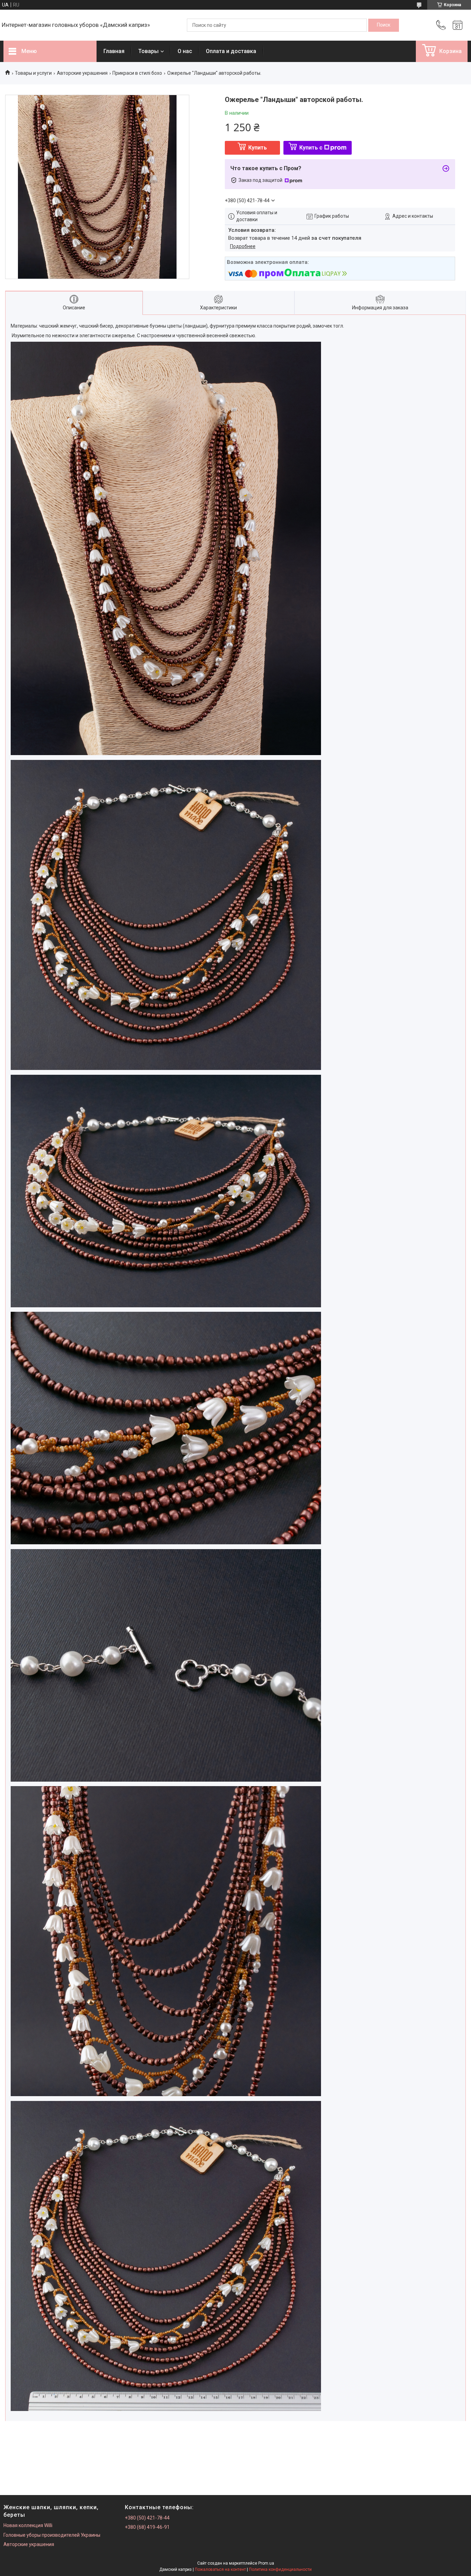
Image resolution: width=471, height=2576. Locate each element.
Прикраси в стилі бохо (137, 73)
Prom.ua (266, 2563)
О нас (185, 51)
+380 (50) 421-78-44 (147, 2518)
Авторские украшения (82, 73)
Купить (258, 148)
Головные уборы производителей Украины (52, 2535)
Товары (148, 51)
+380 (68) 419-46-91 (147, 2527)
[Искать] (384, 25)
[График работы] (458, 25)
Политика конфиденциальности (280, 2569)
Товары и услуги (33, 73)
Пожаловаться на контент (220, 2569)
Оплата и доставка (231, 51)
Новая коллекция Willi (28, 2525)
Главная (114, 51)
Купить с (311, 148)
